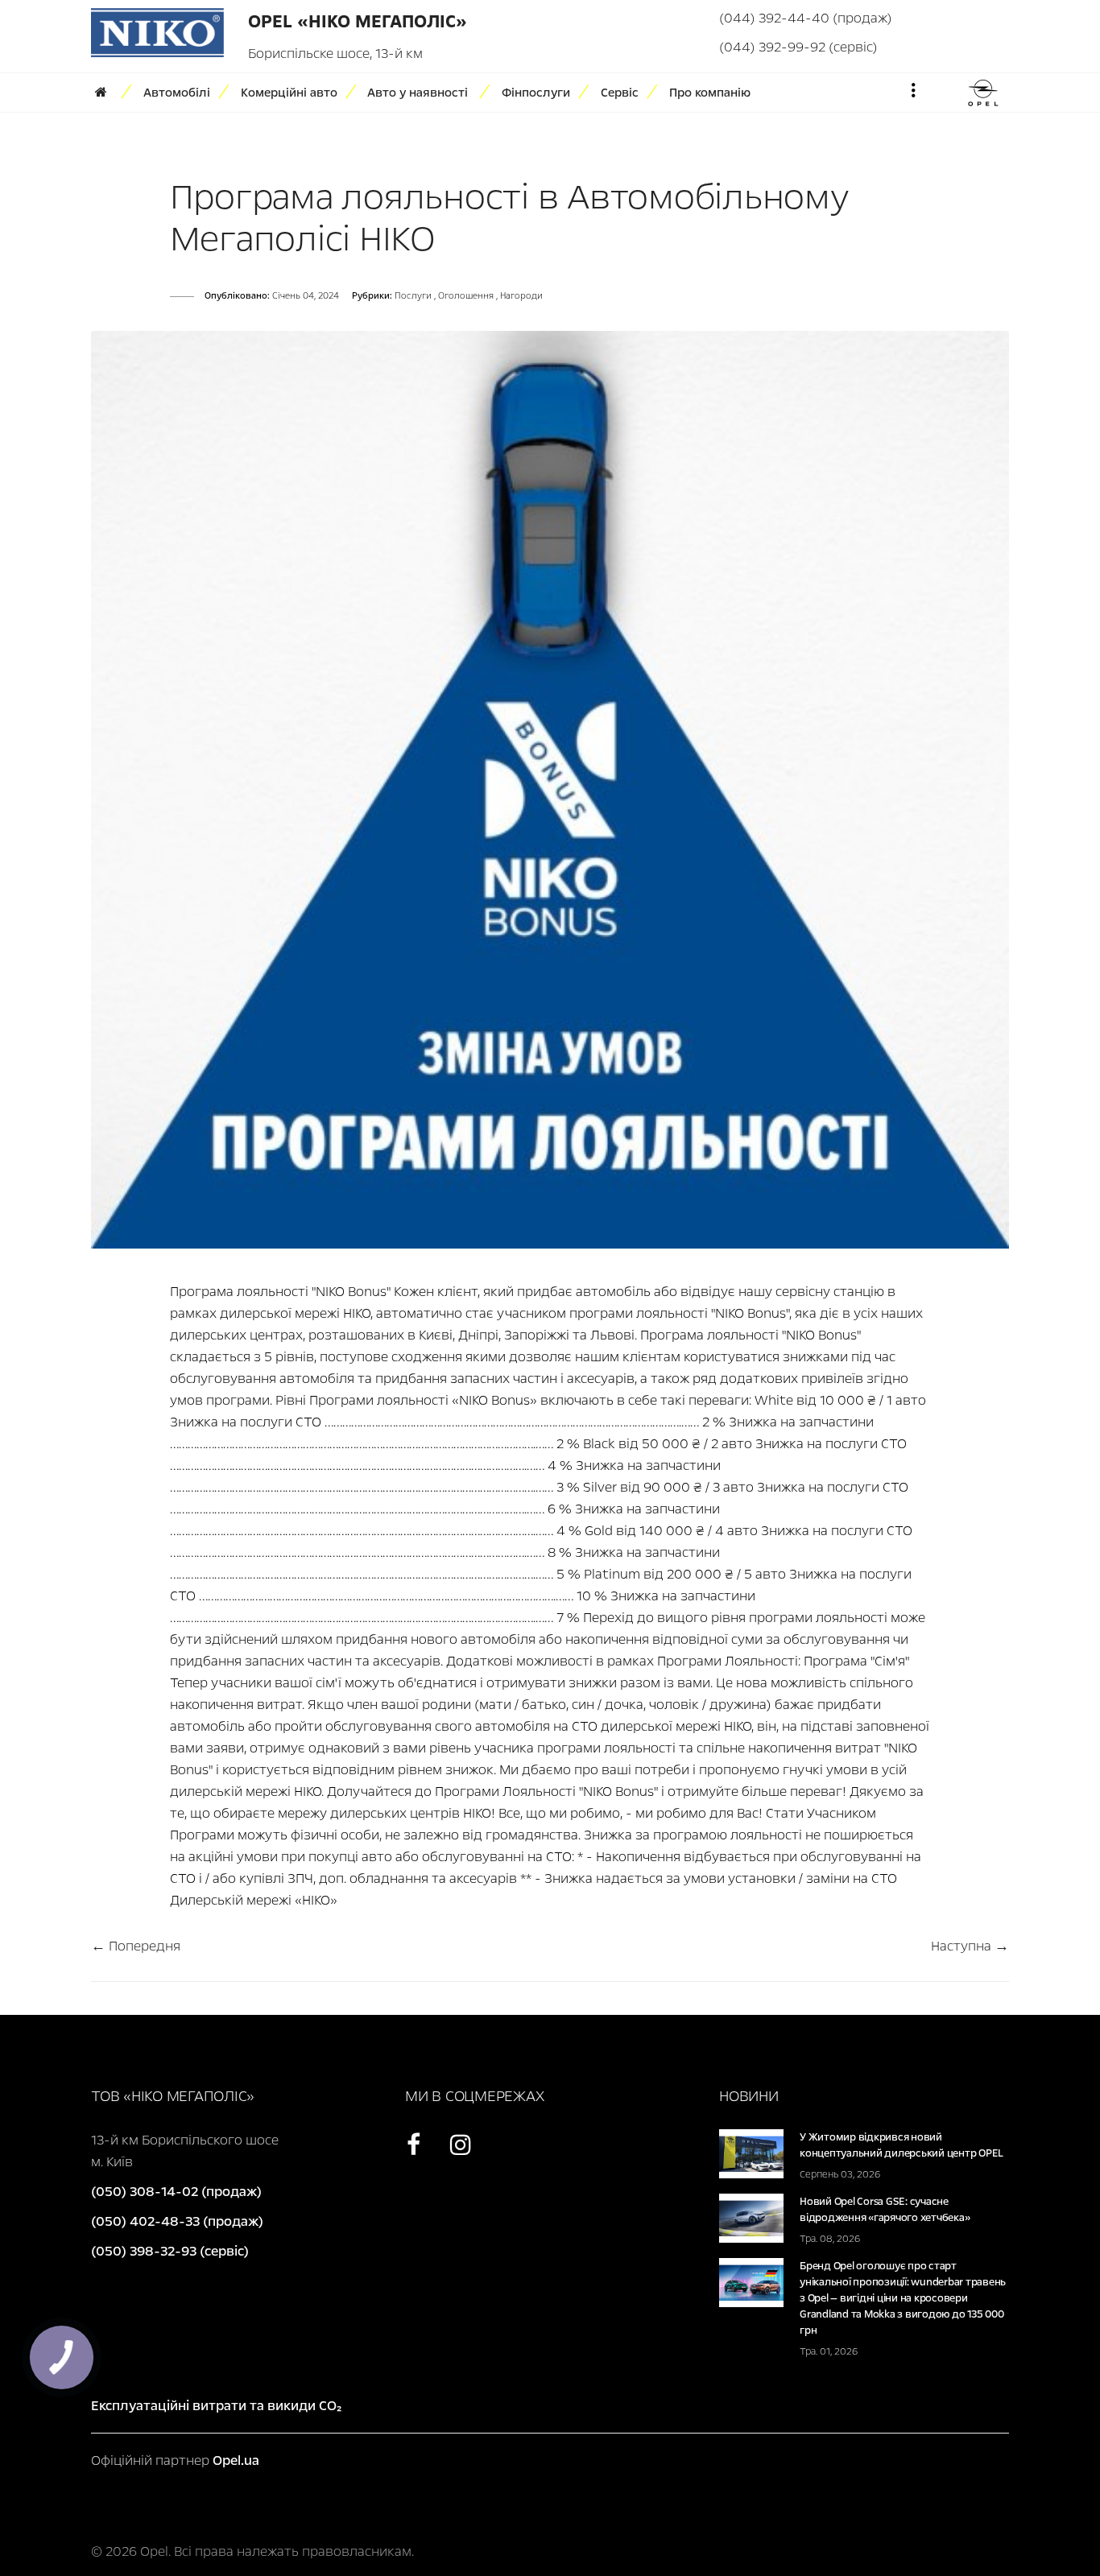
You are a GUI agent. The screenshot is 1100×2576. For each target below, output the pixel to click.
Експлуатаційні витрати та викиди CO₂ (216, 2406)
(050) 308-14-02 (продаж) (176, 2192)
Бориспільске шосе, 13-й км (335, 54)
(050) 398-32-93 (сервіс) (170, 2251)
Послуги (414, 296)
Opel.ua (236, 2460)
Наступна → (970, 1946)
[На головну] (157, 32)
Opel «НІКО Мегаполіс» (358, 22)
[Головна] (106, 93)
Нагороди (521, 296)
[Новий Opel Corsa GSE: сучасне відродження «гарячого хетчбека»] (751, 2217)
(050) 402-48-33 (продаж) (177, 2221)
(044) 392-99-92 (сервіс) (798, 47)
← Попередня (136, 1946)
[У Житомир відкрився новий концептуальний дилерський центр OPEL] (751, 2153)
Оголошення (467, 296)
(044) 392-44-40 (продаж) (806, 18)
